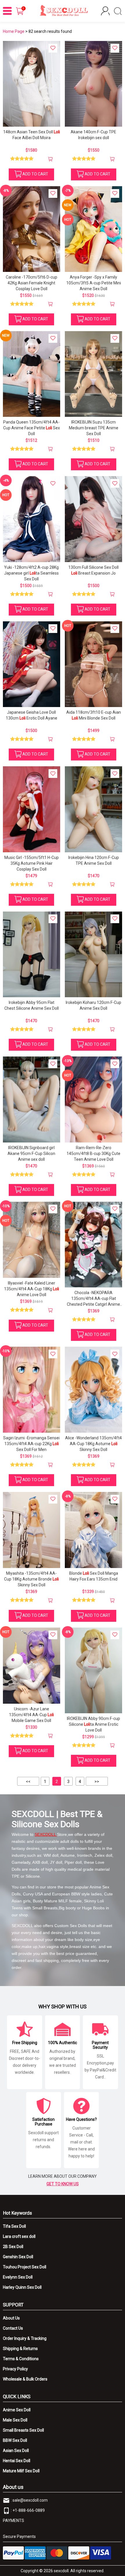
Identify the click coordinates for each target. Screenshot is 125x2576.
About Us (11, 2318)
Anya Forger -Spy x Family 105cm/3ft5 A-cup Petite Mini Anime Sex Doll (94, 283)
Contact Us (13, 2328)
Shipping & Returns (20, 2349)
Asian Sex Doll (16, 2451)
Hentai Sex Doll (17, 2461)
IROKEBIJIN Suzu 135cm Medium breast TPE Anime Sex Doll (94, 428)
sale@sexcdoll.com (30, 2500)
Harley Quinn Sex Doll (22, 2287)
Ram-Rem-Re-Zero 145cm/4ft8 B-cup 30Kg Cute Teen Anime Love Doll (93, 1154)
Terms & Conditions (21, 2359)
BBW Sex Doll (15, 2440)
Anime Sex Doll (17, 2410)
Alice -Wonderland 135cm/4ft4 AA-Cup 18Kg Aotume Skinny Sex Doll (93, 1444)
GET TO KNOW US (63, 2184)
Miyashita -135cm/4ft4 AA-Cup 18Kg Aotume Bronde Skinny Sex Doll (31, 1579)
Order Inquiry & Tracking (25, 2338)
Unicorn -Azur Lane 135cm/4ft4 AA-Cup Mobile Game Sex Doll (31, 1715)
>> (97, 1782)
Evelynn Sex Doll (18, 2277)
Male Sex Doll (15, 2420)
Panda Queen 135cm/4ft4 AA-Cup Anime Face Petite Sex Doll (32, 428)
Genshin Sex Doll (18, 2257)
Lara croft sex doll (19, 2236)
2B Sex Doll (13, 2247)
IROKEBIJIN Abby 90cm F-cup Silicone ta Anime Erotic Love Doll (93, 1724)
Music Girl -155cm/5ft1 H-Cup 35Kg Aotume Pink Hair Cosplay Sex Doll (32, 863)
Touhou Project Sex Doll (25, 2267)
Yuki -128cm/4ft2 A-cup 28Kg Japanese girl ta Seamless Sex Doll (31, 573)
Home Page (14, 31)
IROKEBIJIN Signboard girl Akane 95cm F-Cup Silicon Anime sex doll (31, 1154)
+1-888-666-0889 (29, 2510)
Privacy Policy (15, 2369)
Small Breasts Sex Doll (23, 2430)
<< (28, 1782)
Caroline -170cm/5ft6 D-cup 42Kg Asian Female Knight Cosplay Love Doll (32, 283)
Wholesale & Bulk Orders (25, 2379)
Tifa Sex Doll (14, 2226)
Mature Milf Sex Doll (21, 2471)
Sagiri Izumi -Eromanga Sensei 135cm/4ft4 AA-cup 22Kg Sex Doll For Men (31, 1444)
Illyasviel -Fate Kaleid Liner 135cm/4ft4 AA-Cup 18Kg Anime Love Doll (32, 1289)
